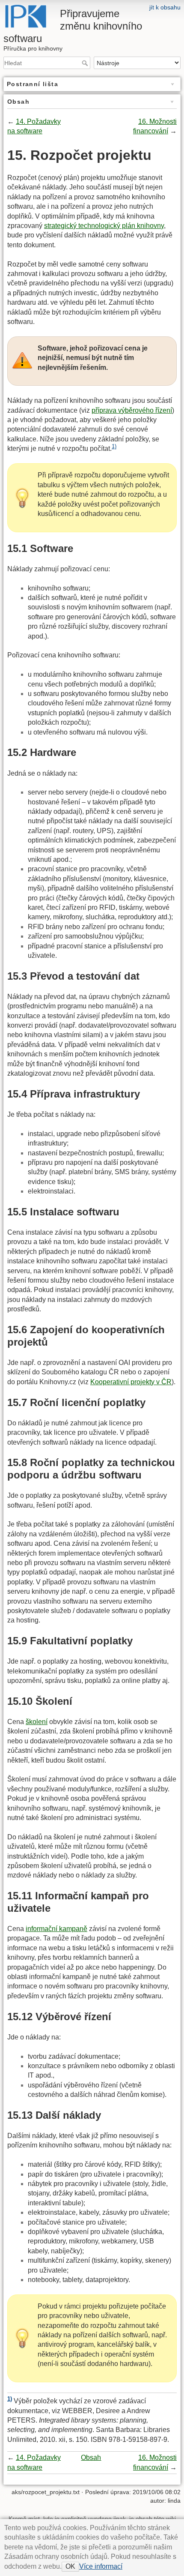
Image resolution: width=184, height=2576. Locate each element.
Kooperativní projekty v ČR (131, 1382)
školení (37, 1722)
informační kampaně (56, 1929)
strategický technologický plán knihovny (104, 226)
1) (114, 446)
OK (70, 2566)
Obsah (91, 2458)
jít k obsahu (165, 7)
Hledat (86, 63)
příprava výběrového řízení (132, 410)
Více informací (101, 2566)
